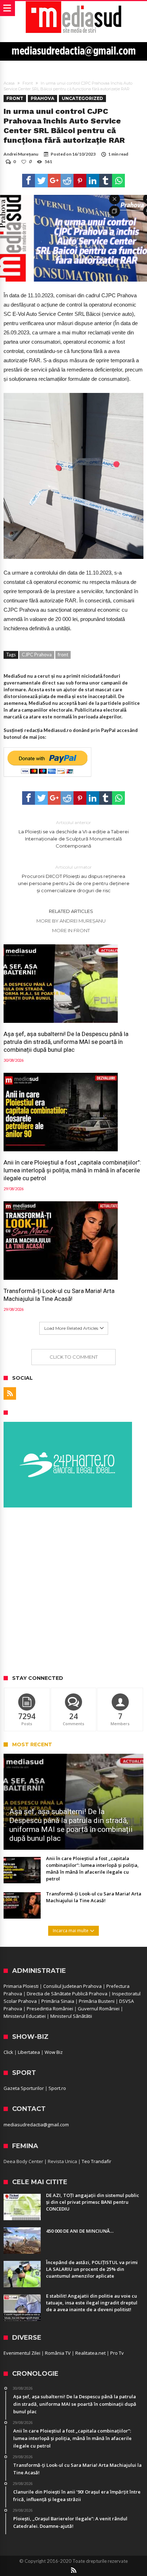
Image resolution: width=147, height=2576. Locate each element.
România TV (58, 2353)
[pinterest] (80, 181)
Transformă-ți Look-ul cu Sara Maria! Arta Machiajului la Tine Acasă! (59, 1295)
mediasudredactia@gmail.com (36, 2125)
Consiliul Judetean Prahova (72, 1986)
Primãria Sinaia (58, 2001)
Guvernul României (99, 2009)
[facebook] (29, 181)
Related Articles (71, 911)
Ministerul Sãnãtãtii (71, 2016)
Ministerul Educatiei (25, 2016)
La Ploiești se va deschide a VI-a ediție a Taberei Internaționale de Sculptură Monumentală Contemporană (74, 834)
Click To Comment (74, 1357)
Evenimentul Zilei (22, 2353)
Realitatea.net (90, 2353)
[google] (54, 181)
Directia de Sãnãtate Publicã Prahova (67, 1994)
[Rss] (10, 1393)
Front (28, 83)
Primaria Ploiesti (21, 1986)
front (63, 655)
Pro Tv (117, 2353)
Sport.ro (57, 2088)
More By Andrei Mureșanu (71, 921)
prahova (42, 98)
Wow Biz (54, 2052)
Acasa (9, 83)
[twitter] (41, 181)
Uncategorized (82, 98)
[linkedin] (93, 181)
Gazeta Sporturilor (24, 2088)
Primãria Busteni (97, 2001)
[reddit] (67, 181)
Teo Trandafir (97, 2161)
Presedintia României (50, 2009)
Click (8, 2052)
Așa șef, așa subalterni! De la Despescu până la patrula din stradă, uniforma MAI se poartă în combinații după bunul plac (66, 1042)
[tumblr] (106, 181)
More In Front (71, 930)
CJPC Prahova (37, 655)
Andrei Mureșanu (21, 154)
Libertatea (29, 2052)
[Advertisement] (73, 1592)
